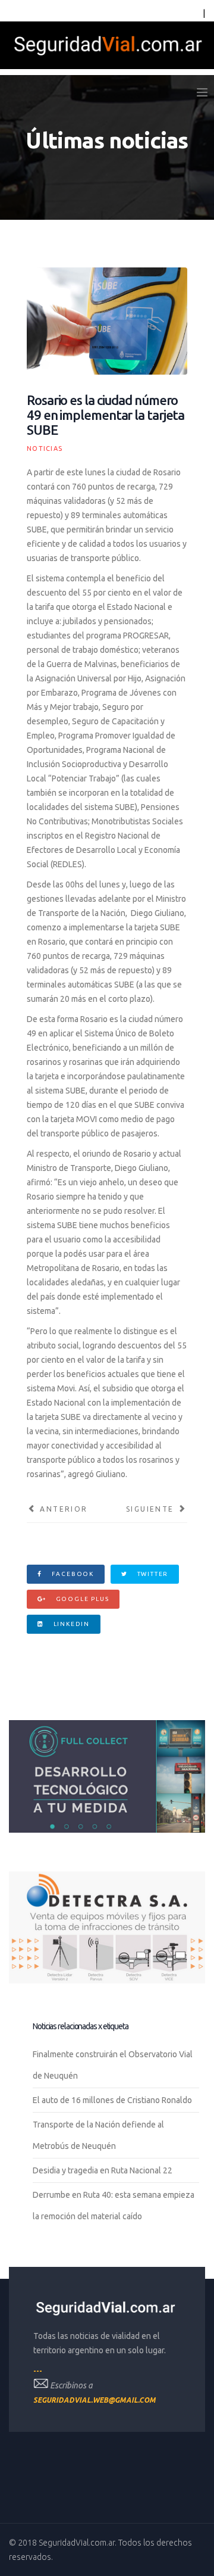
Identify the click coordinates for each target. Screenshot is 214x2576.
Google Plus (81, 1599)
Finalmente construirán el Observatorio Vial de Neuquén (113, 2065)
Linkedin (70, 1624)
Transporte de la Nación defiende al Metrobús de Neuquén (98, 2135)
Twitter (152, 1574)
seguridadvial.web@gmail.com (95, 2400)
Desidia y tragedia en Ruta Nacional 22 (103, 2170)
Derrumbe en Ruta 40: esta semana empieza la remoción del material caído (114, 2206)
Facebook (72, 1574)
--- (38, 2371)
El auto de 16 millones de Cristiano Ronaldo (112, 2100)
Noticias (45, 448)
